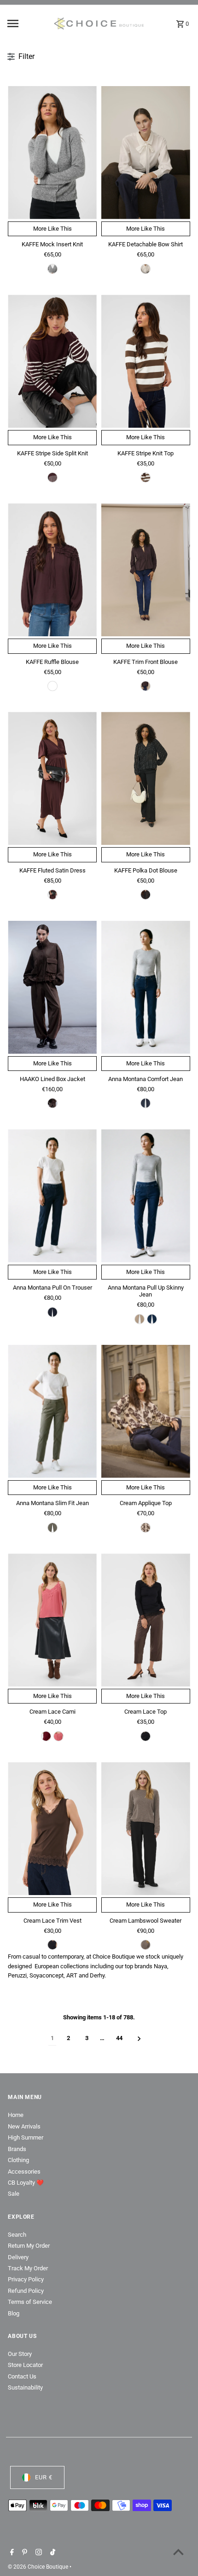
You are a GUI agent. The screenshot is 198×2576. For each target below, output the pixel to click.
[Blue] (146, 1103)
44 (119, 2038)
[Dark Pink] (58, 1736)
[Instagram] (38, 2553)
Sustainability (25, 2387)
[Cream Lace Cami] (52, 1620)
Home (16, 2115)
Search (17, 2235)
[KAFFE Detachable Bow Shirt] (146, 153)
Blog (14, 2313)
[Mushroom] (146, 1945)
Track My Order (28, 2268)
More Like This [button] (52, 229)
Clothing (18, 2160)
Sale (14, 2194)
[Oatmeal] (146, 1528)
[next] (139, 2038)
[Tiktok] (52, 2553)
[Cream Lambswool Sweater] (146, 1829)
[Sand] (140, 1319)
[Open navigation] (27, 23)
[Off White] (146, 269)
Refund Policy (26, 2291)
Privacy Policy (26, 2279)
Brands (17, 2149)
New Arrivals (24, 2126)
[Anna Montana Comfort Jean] (146, 987)
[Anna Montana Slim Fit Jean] (52, 1411)
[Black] (146, 895)
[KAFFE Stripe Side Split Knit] (52, 361)
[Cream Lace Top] (146, 1620)
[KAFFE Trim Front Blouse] (146, 570)
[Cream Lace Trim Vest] (52, 1829)
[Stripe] (146, 477)
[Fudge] (52, 477)
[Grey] (52, 269)
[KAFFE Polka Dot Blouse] (146, 778)
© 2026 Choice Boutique (39, 2567)
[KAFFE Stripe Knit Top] (146, 361)
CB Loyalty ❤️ (26, 2183)
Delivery (18, 2257)
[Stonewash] (152, 1319)
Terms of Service (30, 2302)
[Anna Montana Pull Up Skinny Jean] (146, 1196)
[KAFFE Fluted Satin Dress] (52, 778)
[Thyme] (52, 1528)
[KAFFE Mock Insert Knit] (52, 153)
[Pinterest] (23, 2553)
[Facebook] (11, 2553)
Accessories (24, 2172)
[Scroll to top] (178, 2552)
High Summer (26, 2137)
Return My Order (29, 2246)
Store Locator (25, 2365)
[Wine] (46, 1736)
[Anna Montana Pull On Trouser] (52, 1196)
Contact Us (22, 2376)
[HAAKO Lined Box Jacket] (52, 987)
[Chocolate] (52, 1103)
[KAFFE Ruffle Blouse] (52, 570)
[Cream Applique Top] (146, 1411)
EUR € (44, 2477)
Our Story (20, 2354)
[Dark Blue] (52, 1312)
